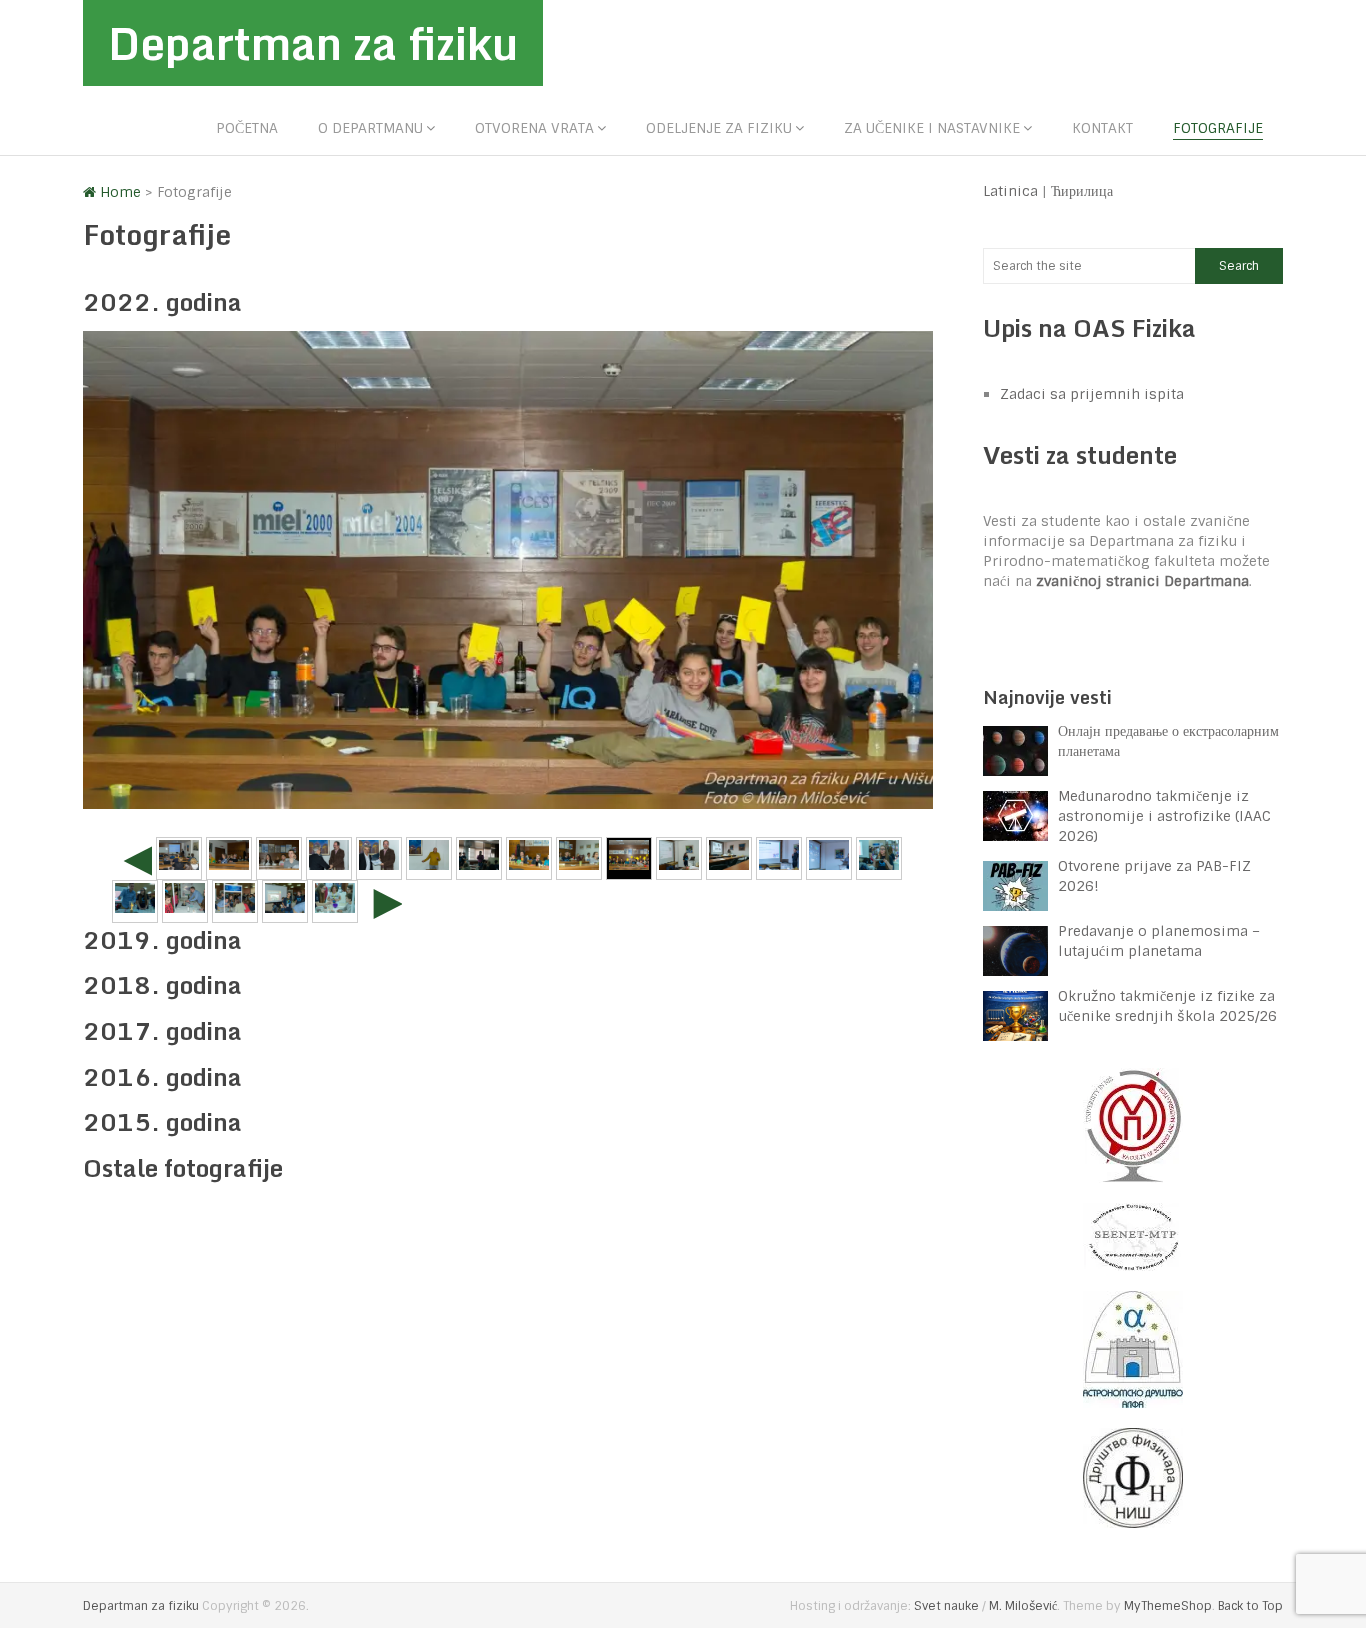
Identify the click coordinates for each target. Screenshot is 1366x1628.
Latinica (1010, 191)
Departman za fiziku (313, 43)
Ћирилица (1082, 191)
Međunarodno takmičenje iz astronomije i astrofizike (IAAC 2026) (1164, 816)
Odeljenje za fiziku (719, 128)
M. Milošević (1023, 1606)
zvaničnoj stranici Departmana (1142, 581)
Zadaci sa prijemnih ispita (1092, 394)
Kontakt (1102, 128)
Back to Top (1250, 1606)
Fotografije (1218, 128)
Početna (247, 128)
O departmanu (370, 128)
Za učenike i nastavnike (932, 128)
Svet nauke (946, 1606)
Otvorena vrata (534, 128)
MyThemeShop (1168, 1606)
